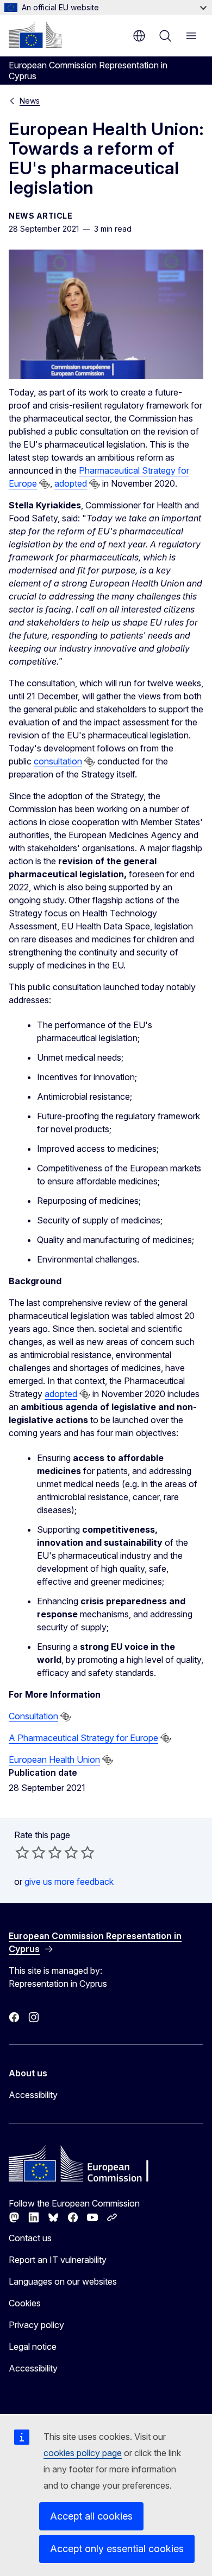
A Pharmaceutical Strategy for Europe (83, 1738)
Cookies (25, 2303)
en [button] (139, 36)
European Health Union (54, 1759)
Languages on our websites (63, 2281)
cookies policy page (83, 2453)
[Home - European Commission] (35, 35)
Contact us (30, 2238)
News (30, 101)
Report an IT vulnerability (58, 2260)
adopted (71, 483)
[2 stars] (30, 1852)
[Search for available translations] (45, 484)
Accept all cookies (91, 2516)
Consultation (33, 1716)
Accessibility (33, 2095)
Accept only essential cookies (117, 2549)
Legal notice (33, 2347)
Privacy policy (36, 2325)
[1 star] (22, 1852)
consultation (58, 761)
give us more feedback (69, 1882)
